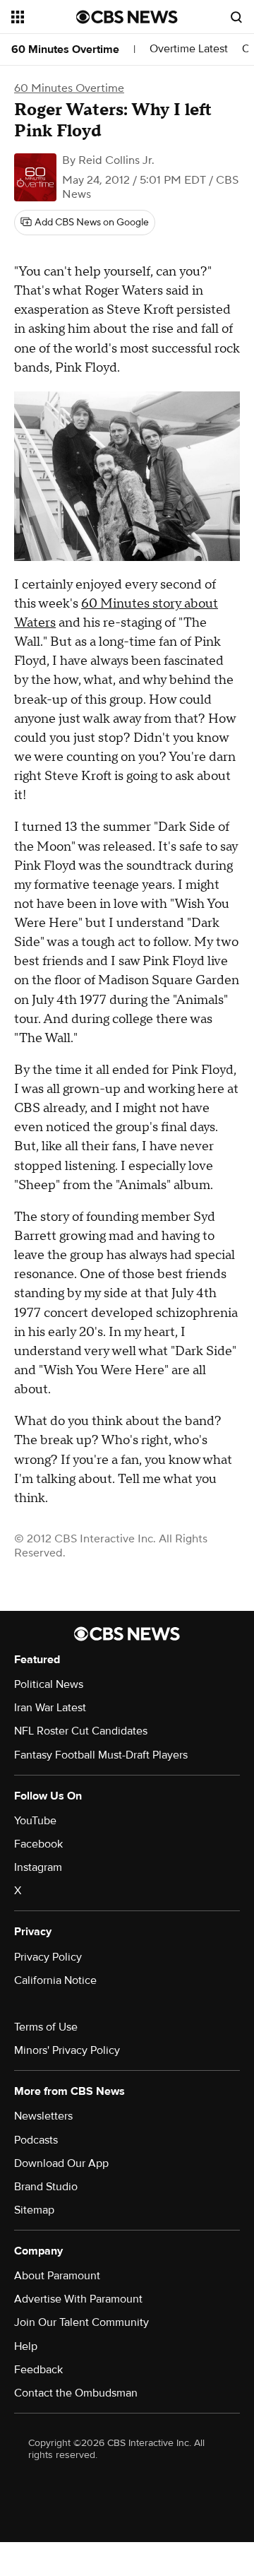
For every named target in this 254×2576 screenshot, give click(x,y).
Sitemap (34, 2210)
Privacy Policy (48, 1957)
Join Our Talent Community (81, 2322)
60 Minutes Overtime (65, 49)
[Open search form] (236, 17)
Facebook (38, 1844)
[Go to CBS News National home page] (127, 17)
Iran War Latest (50, 1708)
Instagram (38, 1867)
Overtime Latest (189, 49)
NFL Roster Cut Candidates (81, 1731)
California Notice (55, 1980)
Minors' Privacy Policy (67, 2050)
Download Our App (61, 2163)
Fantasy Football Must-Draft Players (101, 1755)
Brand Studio (46, 2187)
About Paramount (57, 2276)
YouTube (35, 1821)
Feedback (38, 2370)
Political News (49, 1684)
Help (26, 2346)
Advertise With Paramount (78, 2299)
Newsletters (43, 2116)
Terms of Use (46, 2027)
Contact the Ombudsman (76, 2393)
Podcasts (36, 2140)
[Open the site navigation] (44, 17)
